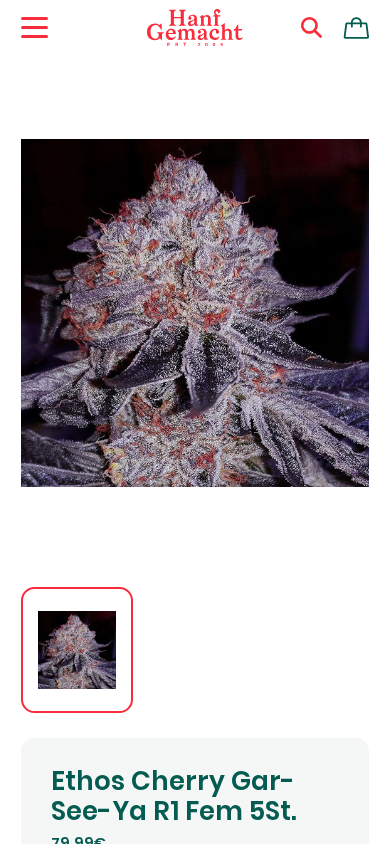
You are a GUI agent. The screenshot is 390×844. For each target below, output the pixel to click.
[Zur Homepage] (195, 28)
